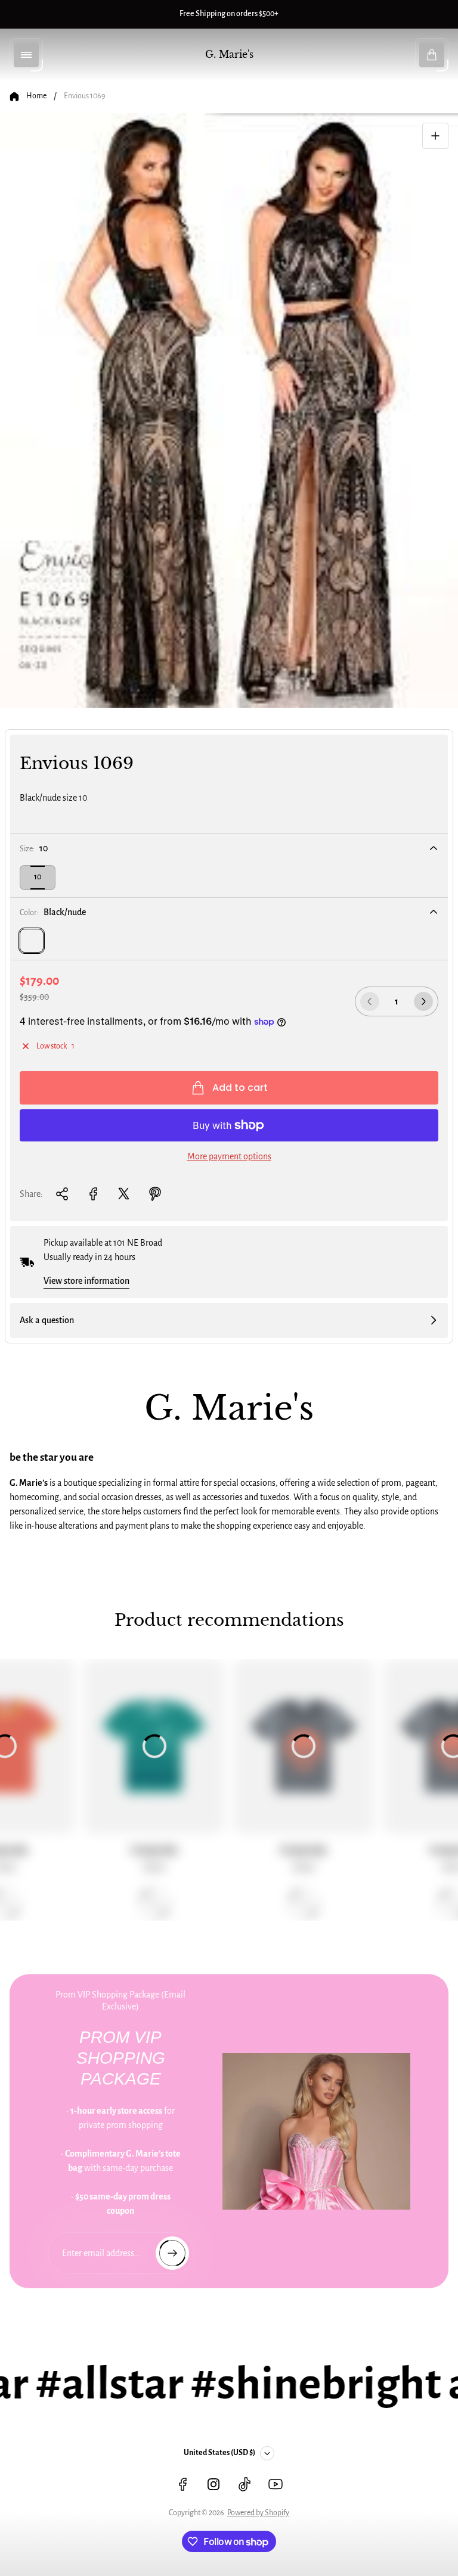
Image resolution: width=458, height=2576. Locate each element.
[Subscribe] (172, 2253)
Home (36, 96)
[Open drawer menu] (26, 55)
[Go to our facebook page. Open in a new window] (182, 2484)
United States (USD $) (219, 2453)
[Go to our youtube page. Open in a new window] (276, 2484)
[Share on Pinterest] (155, 1194)
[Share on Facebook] (93, 1194)
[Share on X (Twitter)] (124, 1194)
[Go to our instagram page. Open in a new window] (213, 2484)
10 (38, 877)
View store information (86, 1281)
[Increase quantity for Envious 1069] (423, 1001)
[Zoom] (435, 136)
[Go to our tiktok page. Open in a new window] (245, 2484)
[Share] (62, 1194)
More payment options (229, 1156)
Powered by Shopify (258, 2513)
